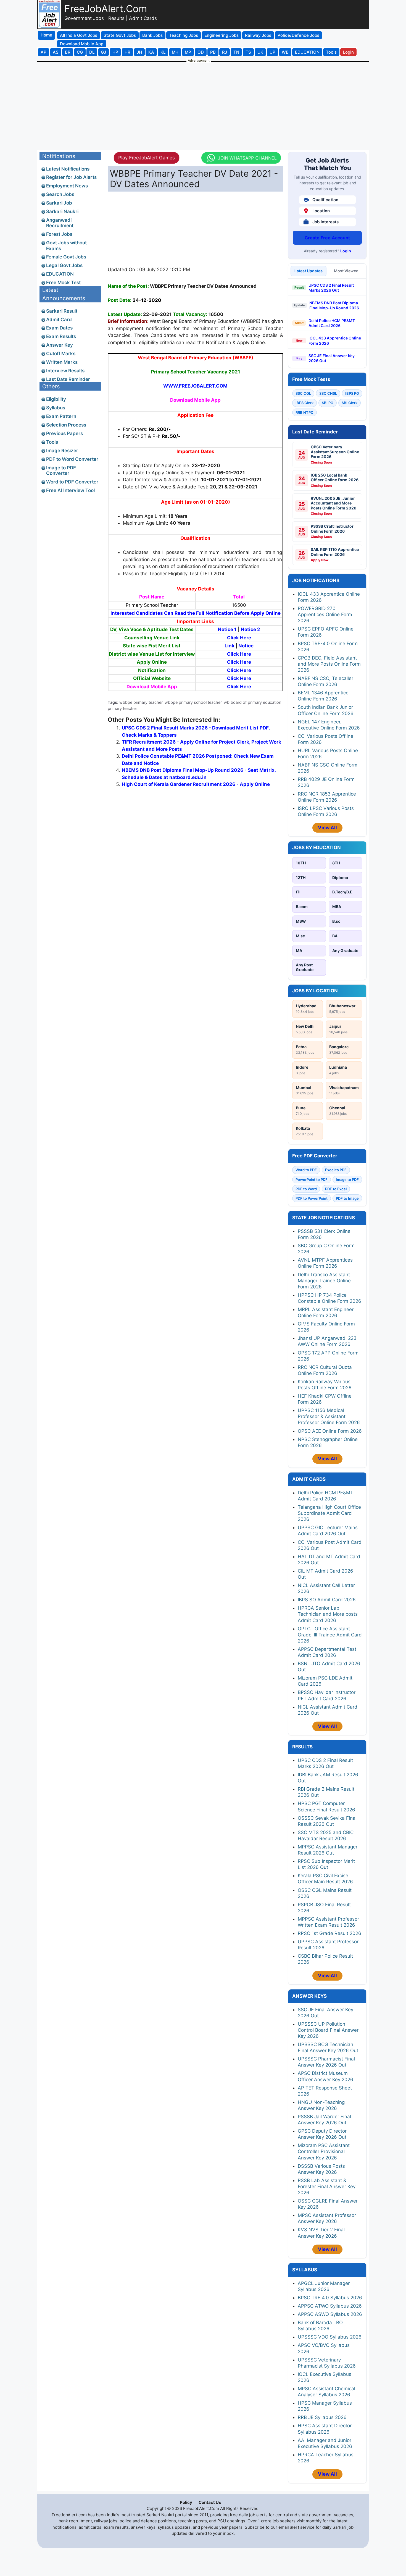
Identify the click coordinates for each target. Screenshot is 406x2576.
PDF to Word (306, 1189)
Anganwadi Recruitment (60, 223)
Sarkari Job (59, 203)
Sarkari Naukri (62, 211)
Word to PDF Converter (72, 482)
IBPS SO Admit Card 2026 (327, 1600)
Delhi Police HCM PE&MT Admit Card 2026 (332, 323)
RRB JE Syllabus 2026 (322, 2417)
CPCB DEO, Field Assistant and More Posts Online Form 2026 (329, 664)
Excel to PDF (336, 1170)
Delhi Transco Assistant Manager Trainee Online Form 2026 (324, 1281)
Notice (246, 646)
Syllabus (56, 408)
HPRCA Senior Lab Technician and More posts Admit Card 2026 (328, 1614)
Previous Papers (64, 433)
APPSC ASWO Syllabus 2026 (330, 2314)
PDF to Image (347, 1198)
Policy (186, 2502)
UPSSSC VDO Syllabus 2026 (330, 2337)
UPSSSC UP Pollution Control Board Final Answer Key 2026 (328, 2030)
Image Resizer (62, 451)
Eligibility (56, 399)
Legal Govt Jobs (64, 265)
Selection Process (66, 425)
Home (46, 35)
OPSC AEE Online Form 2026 (330, 1431)
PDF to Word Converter (72, 459)
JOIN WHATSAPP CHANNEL (248, 158)
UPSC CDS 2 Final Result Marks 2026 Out (331, 288)
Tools (52, 442)
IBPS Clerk (304, 403)
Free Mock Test (63, 283)
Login (346, 251)
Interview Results (65, 371)
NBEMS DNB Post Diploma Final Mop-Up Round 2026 (334, 305)
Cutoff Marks (61, 354)
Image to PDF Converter (61, 470)
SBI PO (328, 403)
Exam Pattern (61, 416)
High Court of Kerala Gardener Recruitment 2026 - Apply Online (196, 784)
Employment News (67, 186)
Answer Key (60, 345)
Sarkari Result (62, 311)
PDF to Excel (336, 1189)
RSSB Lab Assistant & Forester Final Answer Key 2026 (327, 2187)
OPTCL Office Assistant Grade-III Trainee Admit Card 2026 (330, 1635)
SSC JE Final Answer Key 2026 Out (332, 358)
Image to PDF (347, 1180)
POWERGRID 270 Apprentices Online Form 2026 (325, 614)
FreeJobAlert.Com (106, 9)
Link (230, 646)
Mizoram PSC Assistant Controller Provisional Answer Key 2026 (324, 2151)
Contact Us (210, 2502)
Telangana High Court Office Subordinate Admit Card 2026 (329, 1513)
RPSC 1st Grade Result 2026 (329, 1933)
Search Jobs (60, 194)
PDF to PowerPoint (312, 1198)
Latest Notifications (68, 169)
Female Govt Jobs (66, 257)
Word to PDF (306, 1170)
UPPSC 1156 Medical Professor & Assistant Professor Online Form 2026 (329, 1416)
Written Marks (62, 362)
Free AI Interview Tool (70, 490)
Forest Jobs (59, 234)
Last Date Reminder (68, 379)
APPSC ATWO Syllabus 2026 (330, 2306)
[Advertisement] (203, 104)
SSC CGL (303, 393)
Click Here (239, 638)
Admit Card (59, 320)
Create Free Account (327, 238)
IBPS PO (352, 393)
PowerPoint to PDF (312, 1180)
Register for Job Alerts (71, 177)
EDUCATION (60, 274)
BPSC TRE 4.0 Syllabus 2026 (330, 2298)
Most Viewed (346, 271)
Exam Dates (59, 328)
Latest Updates (309, 271)
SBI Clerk (350, 403)
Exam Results (61, 336)
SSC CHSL (328, 393)
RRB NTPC (304, 412)
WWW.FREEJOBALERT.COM (195, 386)
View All (327, 828)
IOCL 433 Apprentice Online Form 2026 (335, 340)
